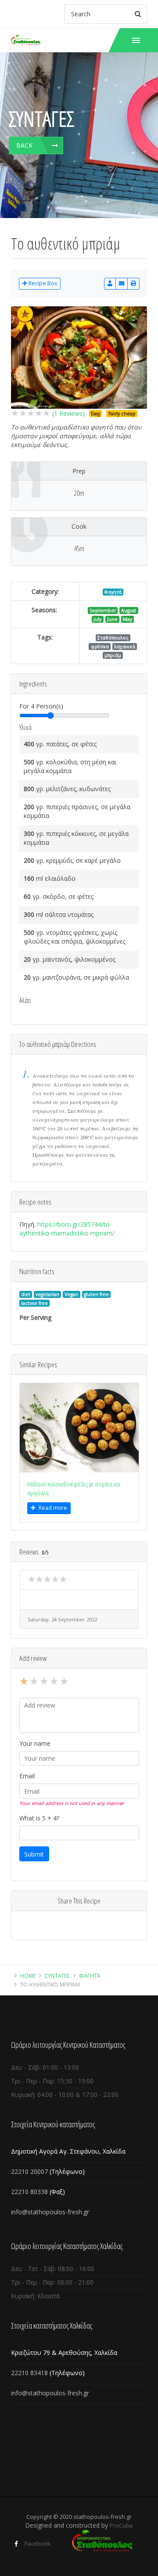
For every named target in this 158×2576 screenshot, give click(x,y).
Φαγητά (113, 592)
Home (28, 1976)
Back (24, 145)
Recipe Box (42, 283)
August (129, 610)
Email (27, 1776)
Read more (53, 1508)
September (103, 610)
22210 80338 (29, 2192)
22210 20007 (29, 2171)
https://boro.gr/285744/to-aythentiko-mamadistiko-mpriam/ (67, 1229)
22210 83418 (30, 2373)
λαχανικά (125, 647)
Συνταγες (57, 1976)
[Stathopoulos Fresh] (26, 40)
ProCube (121, 2525)
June (112, 619)
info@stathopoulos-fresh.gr (50, 2212)
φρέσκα (100, 647)
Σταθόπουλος (113, 638)
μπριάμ (113, 655)
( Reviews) (68, 413)
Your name (35, 1743)
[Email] (122, 284)
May (127, 619)
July (97, 619)
